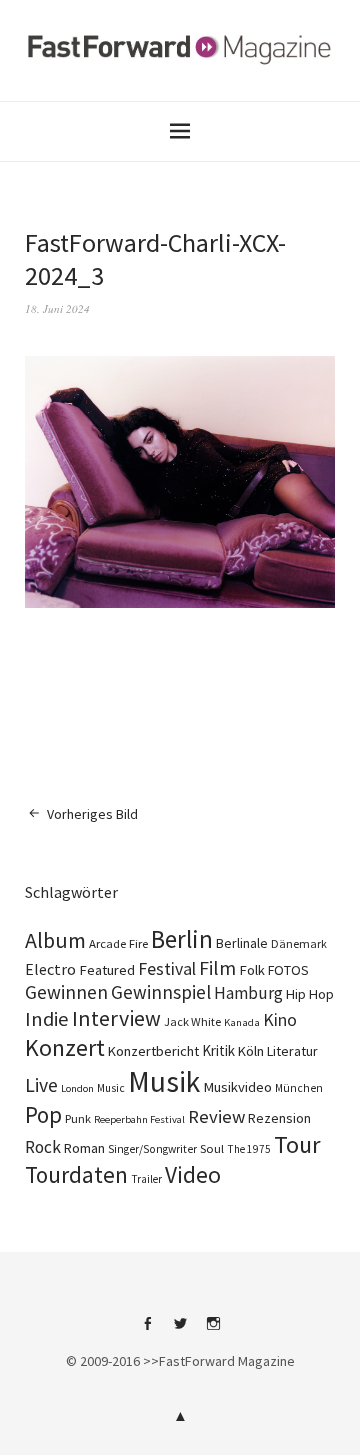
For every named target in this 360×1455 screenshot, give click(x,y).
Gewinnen (66, 992)
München (299, 1088)
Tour (297, 1144)
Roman (84, 1148)
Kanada (242, 1022)
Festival (167, 969)
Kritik (218, 1050)
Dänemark (299, 943)
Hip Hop (310, 994)
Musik (164, 1081)
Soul (212, 1148)
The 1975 (249, 1149)
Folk (252, 970)
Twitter (180, 1331)
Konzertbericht (153, 1051)
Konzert (65, 1047)
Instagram (213, 1331)
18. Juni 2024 (57, 308)
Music (111, 1088)
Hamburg (248, 993)
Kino (280, 1020)
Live (41, 1085)
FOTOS (288, 970)
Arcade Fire (118, 943)
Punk (78, 1118)
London (77, 1088)
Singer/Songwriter (152, 1149)
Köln (251, 1051)
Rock (43, 1147)
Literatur (292, 1051)
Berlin (182, 939)
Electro (50, 969)
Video (193, 1174)
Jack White (192, 1021)
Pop (43, 1114)
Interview (116, 1018)
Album (55, 940)
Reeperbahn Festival (139, 1119)
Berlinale (242, 943)
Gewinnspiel (161, 992)
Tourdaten (76, 1174)
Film (217, 967)
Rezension (279, 1118)
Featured (107, 970)
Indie (47, 1019)
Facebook (147, 1331)
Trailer (146, 1179)
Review (216, 1116)
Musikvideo (237, 1087)
